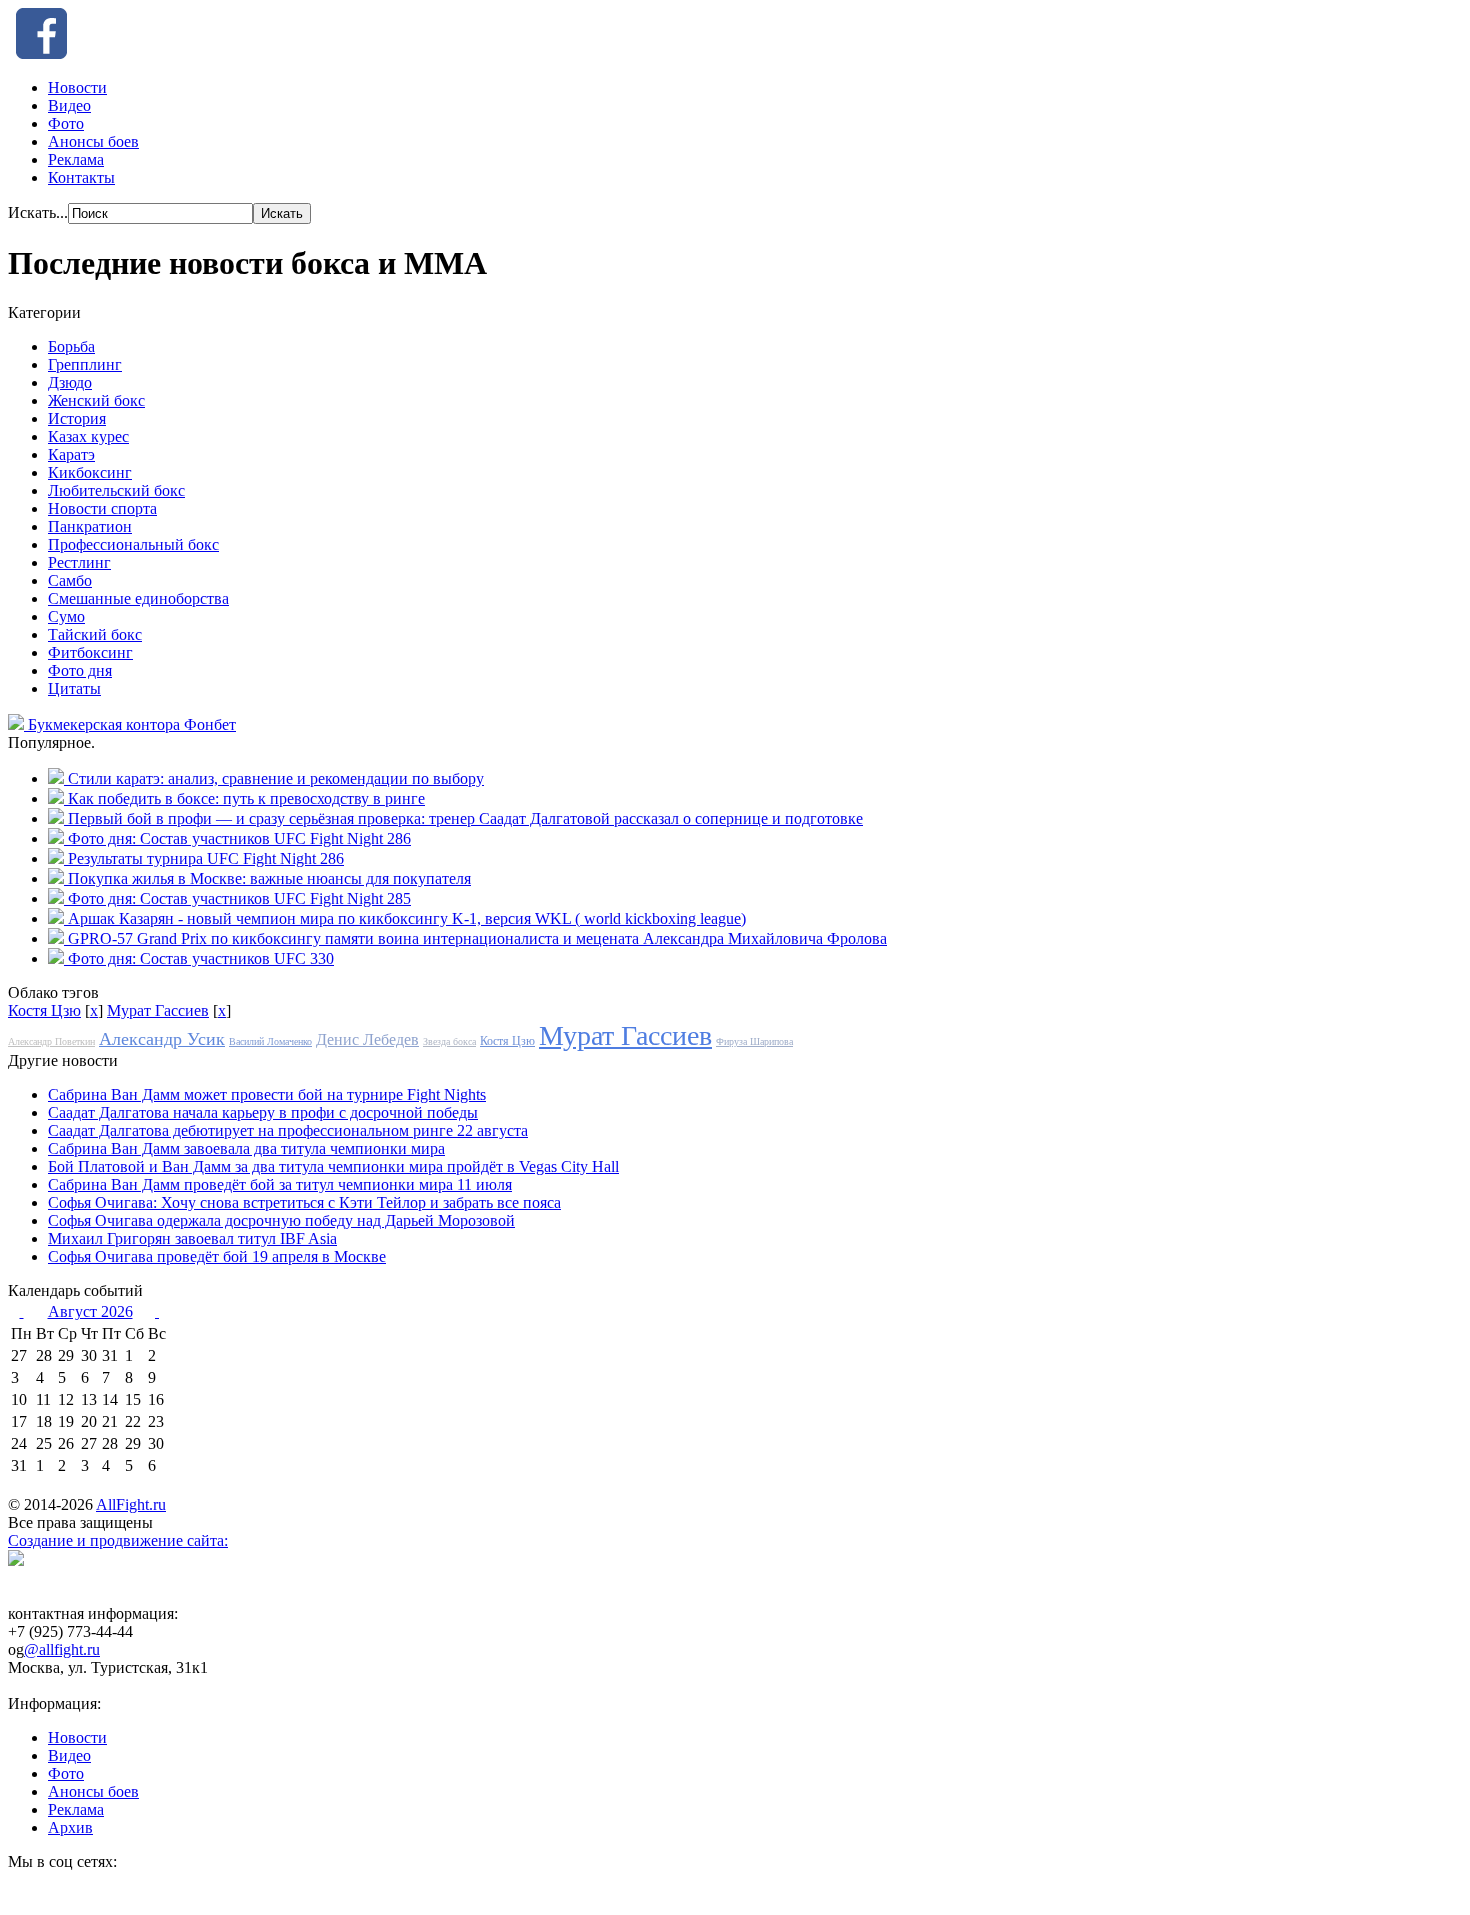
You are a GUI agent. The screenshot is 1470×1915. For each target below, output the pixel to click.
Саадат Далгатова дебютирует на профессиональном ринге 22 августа (288, 1130)
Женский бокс (96, 400)
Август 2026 (90, 1311)
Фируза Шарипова (754, 1041)
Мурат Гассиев (158, 1010)
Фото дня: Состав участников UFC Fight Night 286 (239, 838)
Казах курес (88, 436)
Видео (69, 105)
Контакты (81, 177)
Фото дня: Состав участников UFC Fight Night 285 (239, 898)
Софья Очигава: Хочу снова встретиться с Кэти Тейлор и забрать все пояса (304, 1202)
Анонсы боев (93, 141)
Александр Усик (162, 1039)
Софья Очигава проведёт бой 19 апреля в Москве (217, 1256)
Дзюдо (70, 382)
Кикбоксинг (90, 472)
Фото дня (80, 670)
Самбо (70, 580)
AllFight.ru (131, 1504)
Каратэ (71, 454)
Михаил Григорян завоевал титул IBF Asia (192, 1238)
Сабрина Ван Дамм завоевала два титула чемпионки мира (246, 1148)
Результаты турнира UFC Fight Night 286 (206, 858)
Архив (70, 1827)
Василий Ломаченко (270, 1041)
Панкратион (90, 526)
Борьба (71, 346)
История (77, 418)
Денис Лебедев (367, 1039)
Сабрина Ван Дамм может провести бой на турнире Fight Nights (267, 1094)
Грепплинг (85, 364)
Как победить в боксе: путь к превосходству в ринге (246, 798)
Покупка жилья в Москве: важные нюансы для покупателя (269, 878)
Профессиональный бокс (133, 544)
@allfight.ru (62, 1649)
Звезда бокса (449, 1041)
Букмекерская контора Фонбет (132, 724)
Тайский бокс (95, 634)
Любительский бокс (116, 490)
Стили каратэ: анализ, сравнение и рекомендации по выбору (276, 778)
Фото (66, 123)
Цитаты (74, 688)
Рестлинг (79, 562)
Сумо (66, 616)
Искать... (38, 212)
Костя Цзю (44, 1010)
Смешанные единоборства (138, 598)
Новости (77, 87)
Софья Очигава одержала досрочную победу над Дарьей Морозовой (281, 1220)
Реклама (76, 159)
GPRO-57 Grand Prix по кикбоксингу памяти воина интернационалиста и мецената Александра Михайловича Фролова (477, 938)
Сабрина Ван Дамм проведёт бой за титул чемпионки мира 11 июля (280, 1184)
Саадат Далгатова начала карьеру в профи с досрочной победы (263, 1112)
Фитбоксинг (90, 652)
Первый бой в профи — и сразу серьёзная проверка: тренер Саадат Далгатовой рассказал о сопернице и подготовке (465, 818)
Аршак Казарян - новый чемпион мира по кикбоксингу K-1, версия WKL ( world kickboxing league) (407, 918)
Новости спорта (102, 508)
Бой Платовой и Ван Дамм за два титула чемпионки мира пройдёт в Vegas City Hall (333, 1166)
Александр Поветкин (51, 1041)
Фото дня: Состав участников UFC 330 (201, 958)
